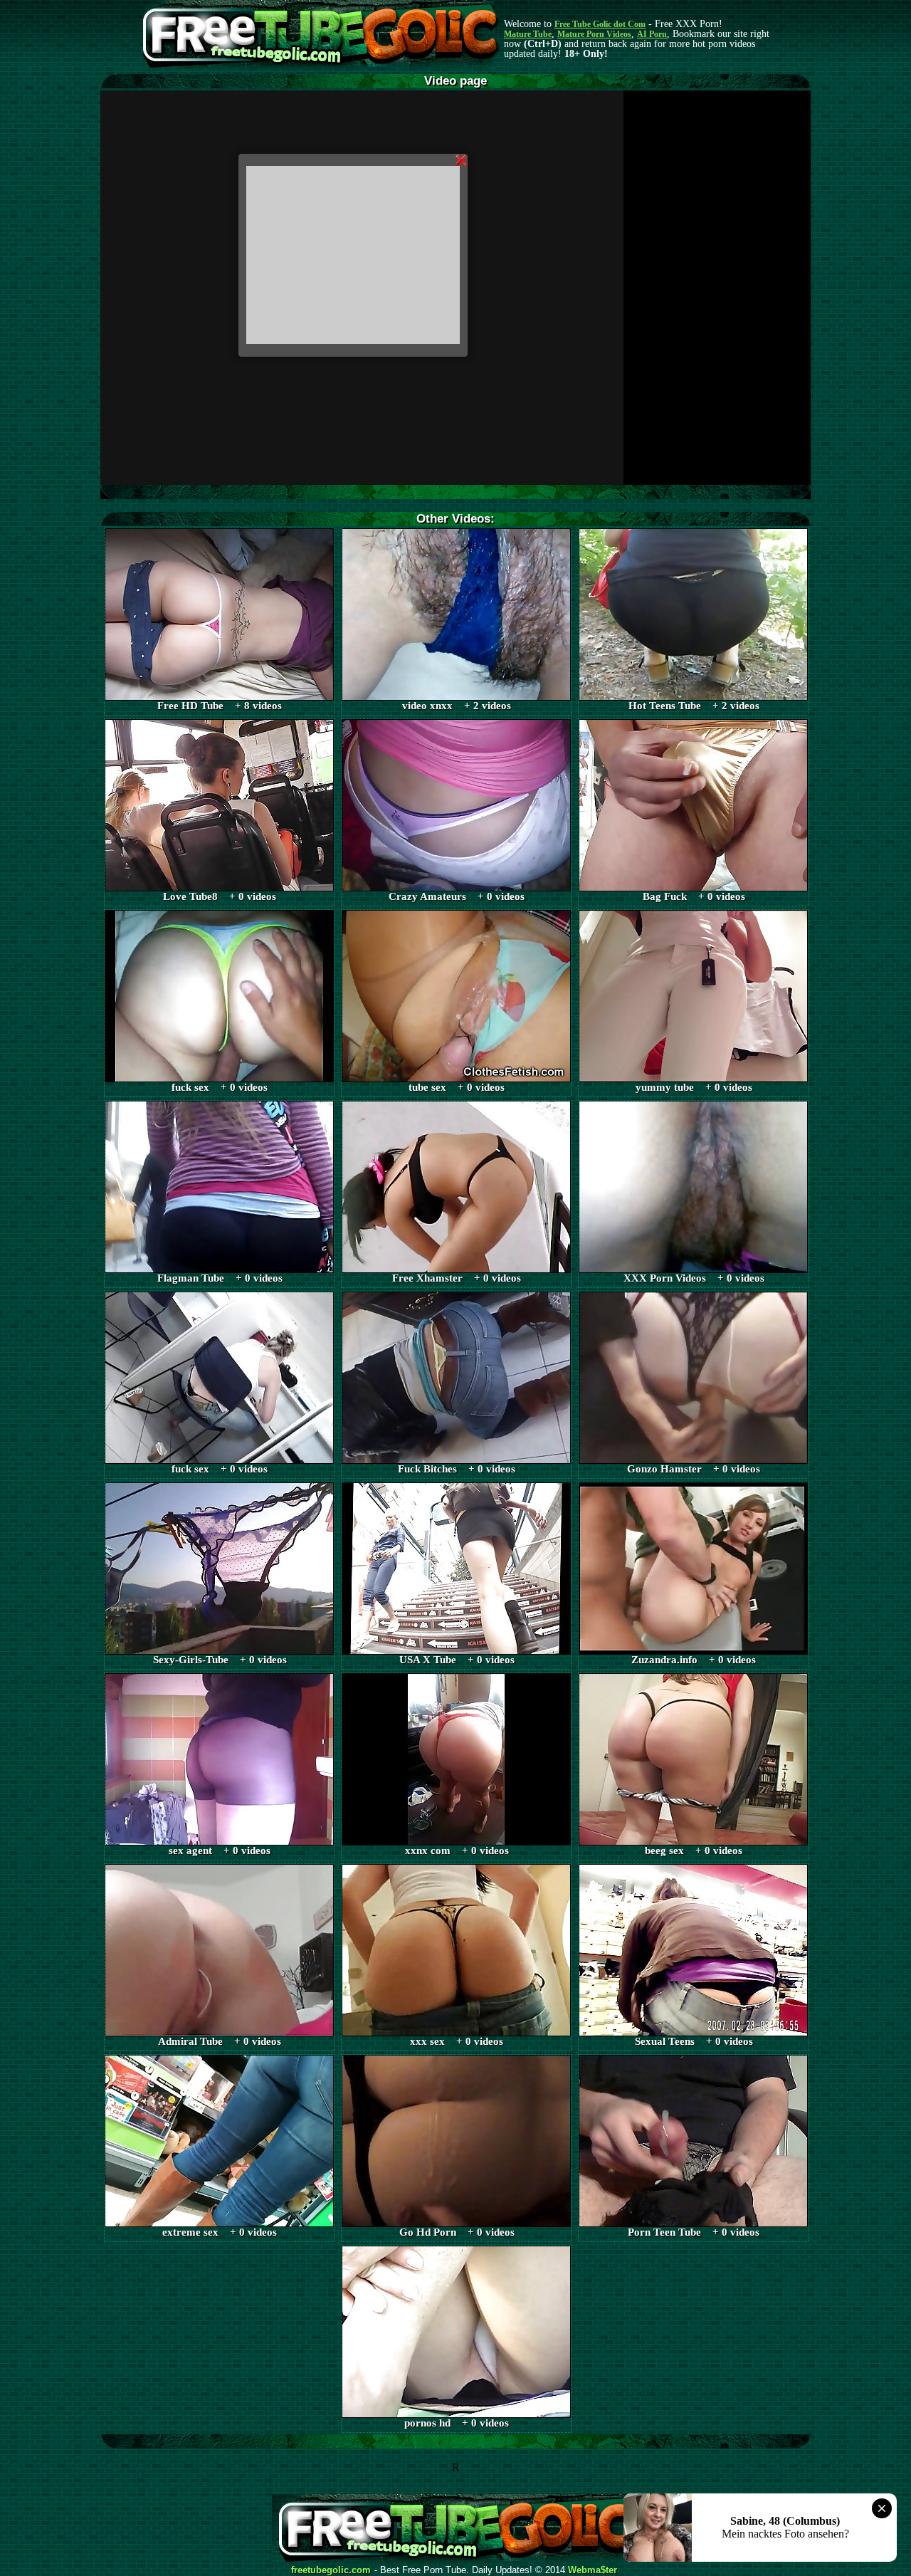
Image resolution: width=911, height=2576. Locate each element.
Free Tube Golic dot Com (600, 24)
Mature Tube (528, 34)
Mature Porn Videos (594, 34)
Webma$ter (593, 2570)
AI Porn (652, 34)
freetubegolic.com (331, 2570)
